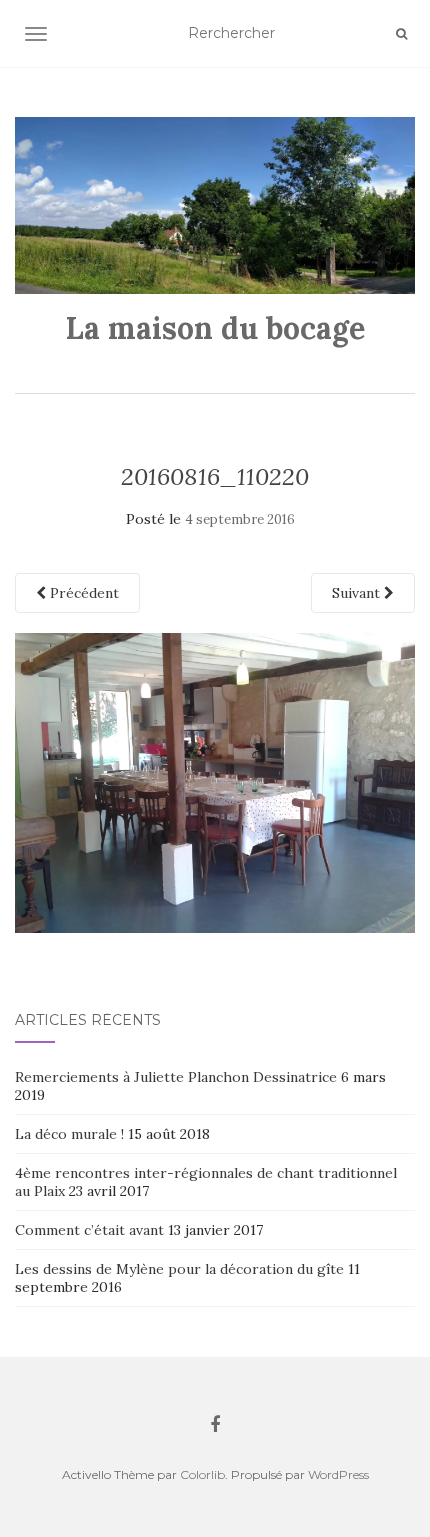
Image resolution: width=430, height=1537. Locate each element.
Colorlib (202, 1474)
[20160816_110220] (215, 781)
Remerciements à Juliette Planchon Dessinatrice (176, 1077)
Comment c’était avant (89, 1230)
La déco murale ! (69, 1134)
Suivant (358, 593)
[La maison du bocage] (215, 205)
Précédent (82, 593)
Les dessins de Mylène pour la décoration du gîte (179, 1269)
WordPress (338, 1474)
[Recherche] (401, 34)
